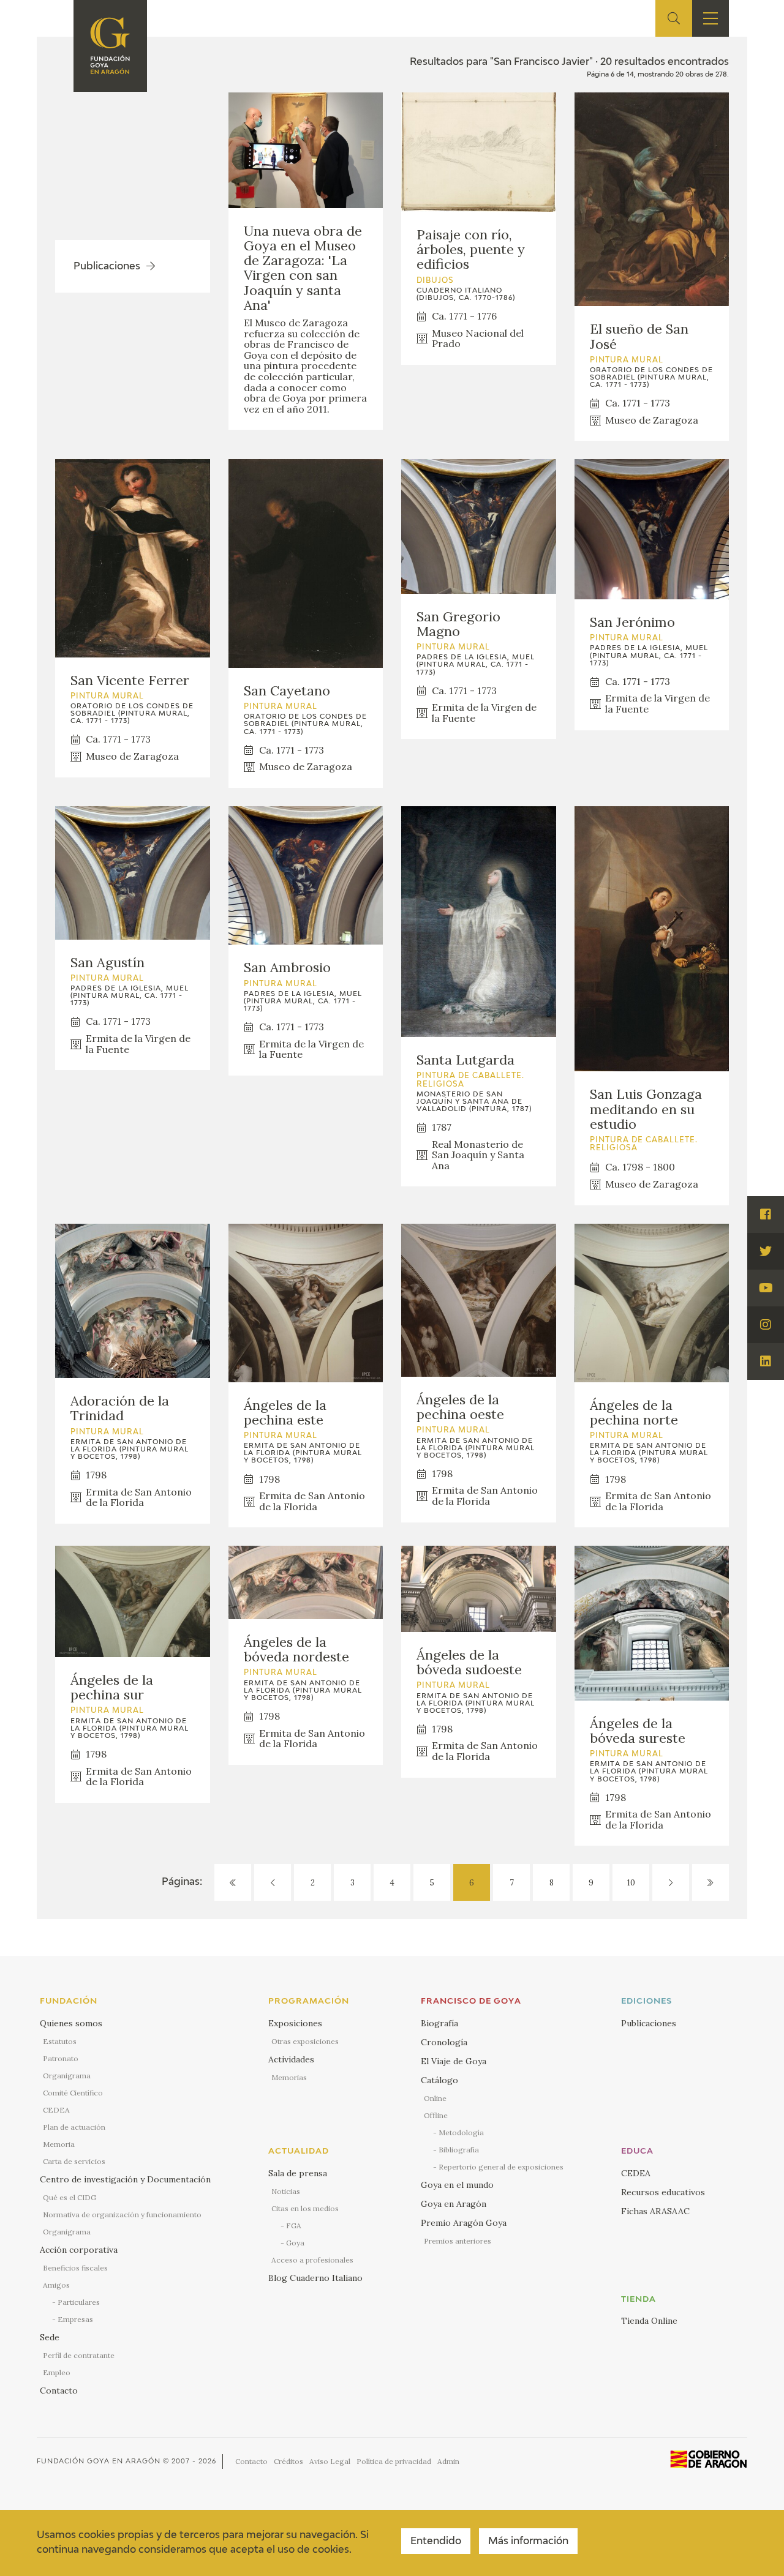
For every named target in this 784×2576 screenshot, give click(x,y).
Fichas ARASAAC (655, 2211)
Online (435, 2098)
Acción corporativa (79, 2250)
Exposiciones (295, 2023)
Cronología (444, 2042)
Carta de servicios (74, 2161)
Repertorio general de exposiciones (501, 2167)
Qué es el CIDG (70, 2197)
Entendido (436, 2542)
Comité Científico (73, 2093)
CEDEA (56, 2110)
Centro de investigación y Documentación (125, 2179)
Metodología (461, 2132)
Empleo (57, 2372)
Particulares (79, 2302)
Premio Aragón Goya (464, 2223)
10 (631, 1883)
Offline (436, 2115)
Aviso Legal (330, 2461)
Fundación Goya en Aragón (99, 2461)
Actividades (291, 2059)
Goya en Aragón (454, 2204)
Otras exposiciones (305, 2041)
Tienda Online (649, 2321)
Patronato (61, 2058)
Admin (448, 2461)
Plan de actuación (74, 2127)
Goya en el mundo (457, 2185)
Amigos (56, 2285)
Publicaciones (649, 2023)
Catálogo (439, 2080)
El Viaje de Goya (454, 2061)
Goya (295, 2243)
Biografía (439, 2023)
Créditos (288, 2461)
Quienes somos (71, 2023)
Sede (50, 2337)
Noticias (286, 2191)
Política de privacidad (394, 2461)
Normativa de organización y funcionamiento (122, 2215)
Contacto (59, 2391)
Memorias (289, 2077)
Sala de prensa (298, 2173)
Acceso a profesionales (312, 2260)
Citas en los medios (305, 2208)
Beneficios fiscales (75, 2268)
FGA (294, 2226)
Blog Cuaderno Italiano (315, 2278)
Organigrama (67, 2076)
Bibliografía (459, 2150)
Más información (528, 2542)
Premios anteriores (458, 2241)
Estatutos (60, 2041)
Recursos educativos (663, 2192)
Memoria (59, 2144)
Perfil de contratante (79, 2355)
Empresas (75, 2319)
